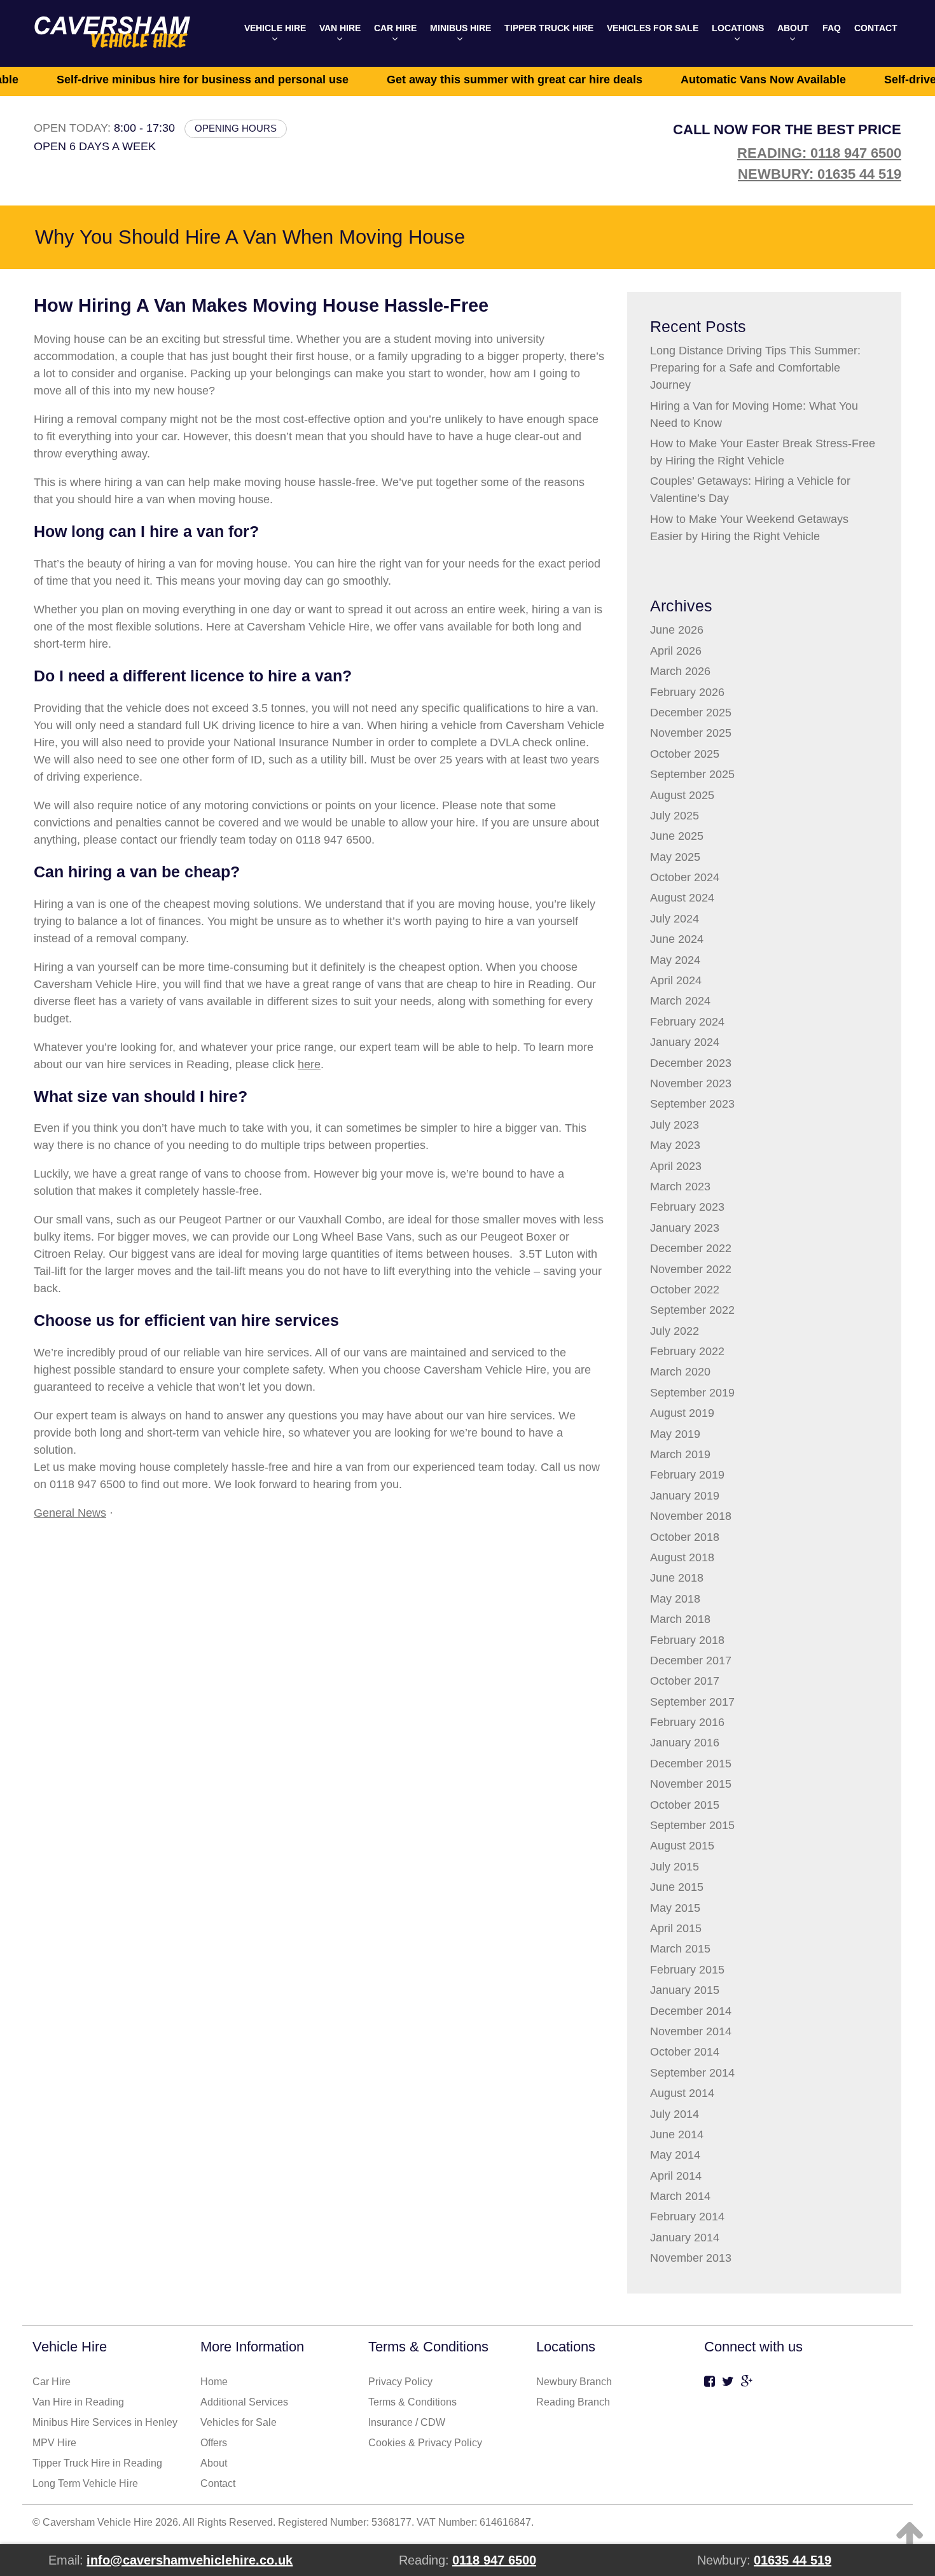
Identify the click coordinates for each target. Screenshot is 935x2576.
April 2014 (676, 2176)
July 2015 (675, 1867)
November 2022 (691, 1269)
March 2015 (680, 1949)
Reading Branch (573, 2402)
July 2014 (675, 2114)
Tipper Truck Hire (549, 28)
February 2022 (687, 1351)
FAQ (832, 28)
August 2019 (682, 1413)
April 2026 (676, 651)
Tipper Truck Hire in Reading (97, 2463)
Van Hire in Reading (78, 2402)
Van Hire (340, 28)
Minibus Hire (461, 28)
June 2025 (677, 836)
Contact (876, 28)
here (309, 1064)
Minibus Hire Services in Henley (105, 2422)
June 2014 (677, 2134)
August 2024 (682, 898)
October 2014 (685, 2052)
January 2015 (685, 1990)
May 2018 (675, 1599)
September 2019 (692, 1393)
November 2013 (691, 2258)
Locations (738, 28)
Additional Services (244, 2402)
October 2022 (685, 1290)
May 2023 (675, 1145)
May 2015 (675, 1908)
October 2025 (685, 754)
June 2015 (677, 1887)
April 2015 (676, 1928)
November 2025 (691, 733)
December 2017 (691, 1660)
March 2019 (680, 1454)
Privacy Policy (400, 2382)
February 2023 (687, 1207)
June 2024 (677, 939)
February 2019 (687, 1475)
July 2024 (675, 919)
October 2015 (685, 1805)
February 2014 (687, 2217)
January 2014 (685, 2238)
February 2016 (687, 1722)
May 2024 (675, 960)
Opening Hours (236, 128)
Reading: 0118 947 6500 (819, 153)
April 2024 (676, 980)
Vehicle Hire (275, 28)
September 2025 (692, 774)
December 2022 (691, 1248)
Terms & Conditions (412, 2402)
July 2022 (675, 1331)
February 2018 (687, 1640)
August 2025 (682, 795)
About (793, 28)
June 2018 (677, 1578)
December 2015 (691, 1764)
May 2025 (675, 857)
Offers (214, 2443)
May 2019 (675, 1434)
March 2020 (680, 1372)
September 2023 (692, 1104)
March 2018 (680, 1619)
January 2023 (685, 1228)
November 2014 (691, 2031)
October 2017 (685, 1681)
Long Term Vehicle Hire (85, 2483)
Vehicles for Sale (653, 28)
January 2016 (685, 1743)
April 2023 (676, 1166)
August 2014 (682, 2093)
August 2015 (682, 1846)
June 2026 (677, 630)
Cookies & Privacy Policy (425, 2443)
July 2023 (675, 1125)
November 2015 (691, 1784)
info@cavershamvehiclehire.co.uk (190, 2560)
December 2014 (691, 2011)
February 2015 (687, 1970)
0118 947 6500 (494, 2560)
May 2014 (675, 2155)
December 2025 (691, 713)
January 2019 (685, 1496)
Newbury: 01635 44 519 (820, 174)
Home (214, 2382)
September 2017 (692, 1702)
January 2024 (685, 1042)
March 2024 (680, 1001)
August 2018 (682, 1557)
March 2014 (680, 2196)
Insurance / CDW (407, 2422)
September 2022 (692, 1310)
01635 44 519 (793, 2560)
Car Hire (395, 28)
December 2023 (691, 1063)
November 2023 (691, 1083)
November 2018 (691, 1516)
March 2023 (680, 1187)
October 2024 (685, 877)
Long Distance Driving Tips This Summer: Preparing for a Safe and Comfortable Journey (755, 368)
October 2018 (685, 1537)
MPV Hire (54, 2443)
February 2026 (687, 692)
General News (70, 1513)
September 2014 (692, 2073)
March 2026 (680, 671)
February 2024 (687, 1022)
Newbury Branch (574, 2382)
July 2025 (675, 816)
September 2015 (692, 1825)
